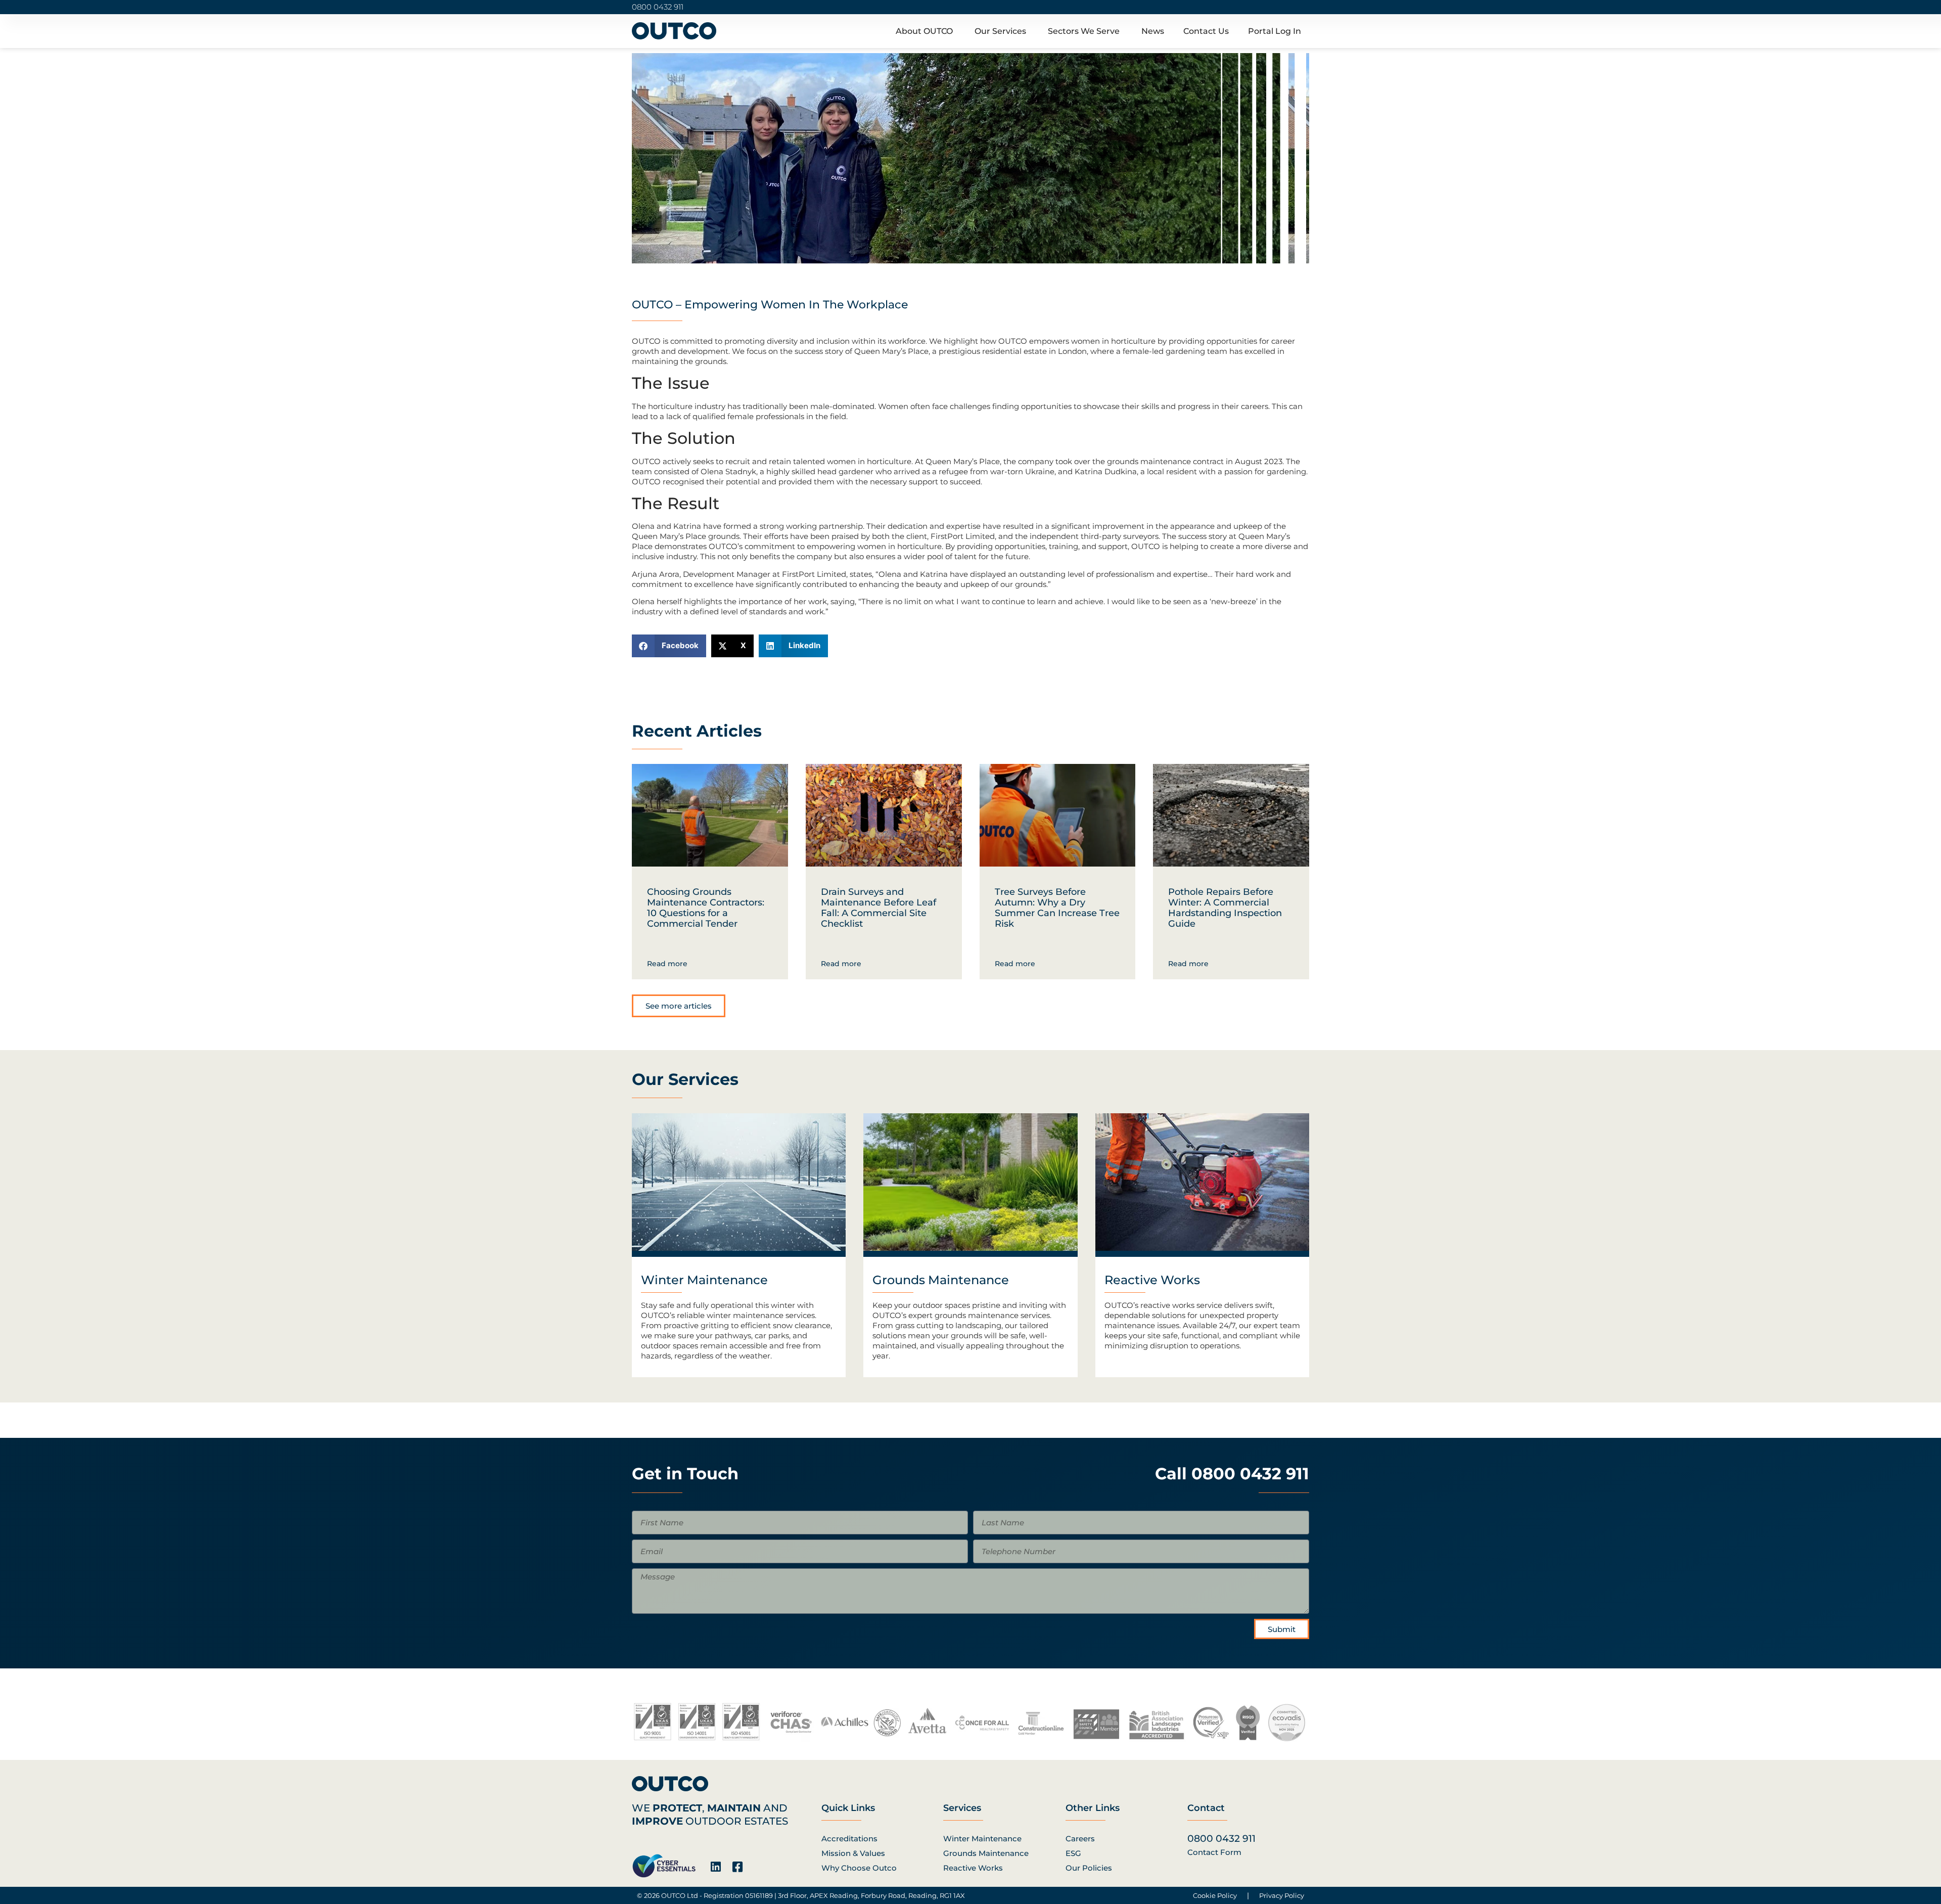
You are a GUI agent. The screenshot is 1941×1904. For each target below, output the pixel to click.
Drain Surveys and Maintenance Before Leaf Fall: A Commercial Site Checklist (879, 908)
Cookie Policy (1215, 1895)
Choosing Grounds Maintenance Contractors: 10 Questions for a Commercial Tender (706, 908)
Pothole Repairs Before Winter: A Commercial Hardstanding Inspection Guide (1225, 908)
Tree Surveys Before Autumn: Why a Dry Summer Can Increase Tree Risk (1057, 908)
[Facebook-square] (737, 1867)
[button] (669, 646)
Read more (667, 964)
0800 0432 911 (658, 7)
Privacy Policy (1282, 1895)
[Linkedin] (715, 1867)
